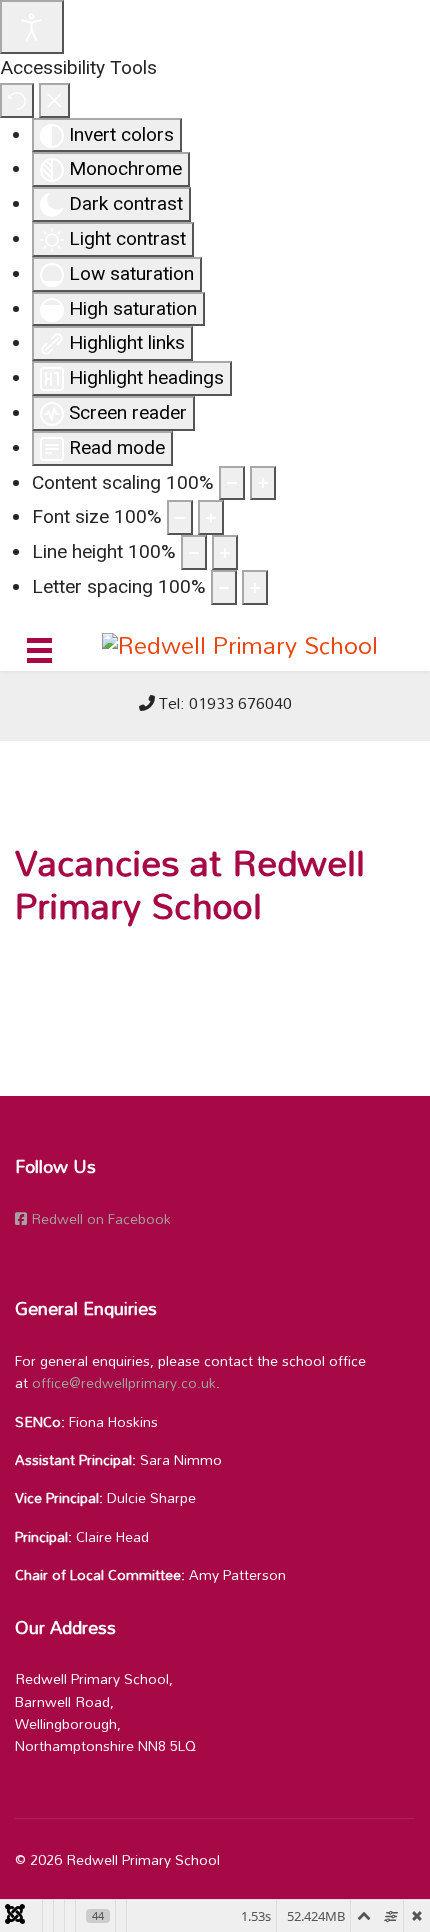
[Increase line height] (225, 552)
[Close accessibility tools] (54, 100)
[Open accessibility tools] (32, 27)
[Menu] (39, 650)
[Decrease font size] (180, 517)
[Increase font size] (211, 517)
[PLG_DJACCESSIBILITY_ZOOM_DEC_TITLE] (232, 483)
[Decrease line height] (194, 552)
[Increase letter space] (255, 587)
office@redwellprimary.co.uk (124, 1382)
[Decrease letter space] (224, 587)
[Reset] (17, 100)
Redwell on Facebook (99, 1218)
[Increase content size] (263, 483)
